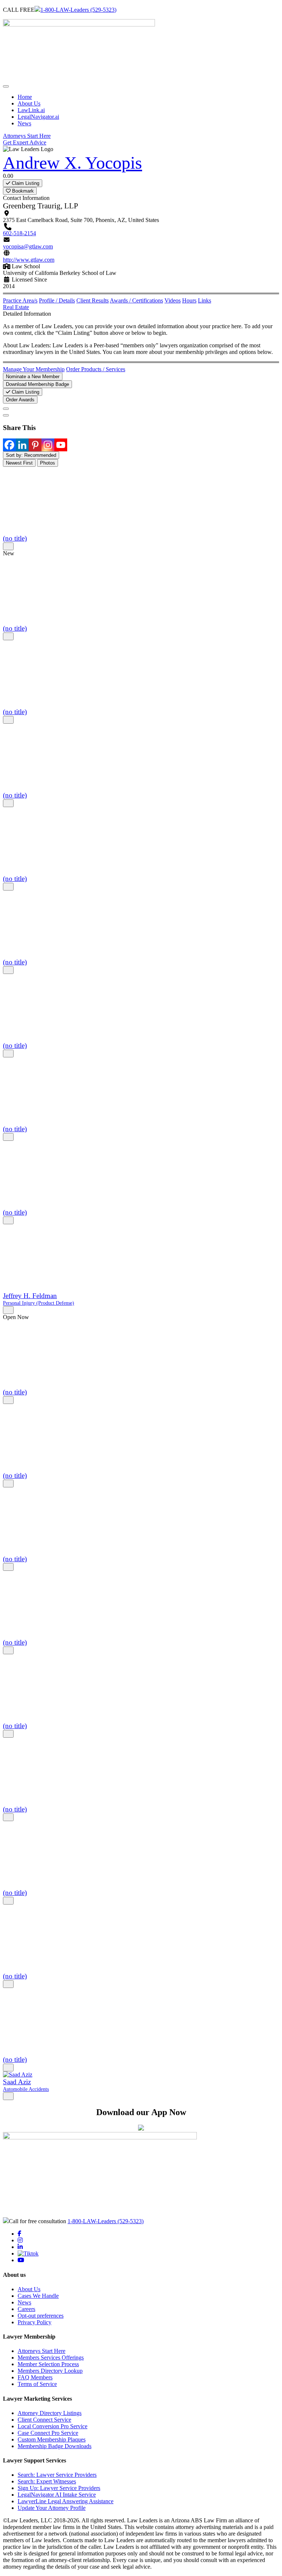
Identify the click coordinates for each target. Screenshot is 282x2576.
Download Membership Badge (37, 384)
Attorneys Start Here (27, 136)
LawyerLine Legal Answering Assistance (66, 2501)
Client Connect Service (44, 2420)
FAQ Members (35, 2377)
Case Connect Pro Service (48, 2433)
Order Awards (20, 400)
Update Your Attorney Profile (52, 2508)
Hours (189, 300)
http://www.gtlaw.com (29, 260)
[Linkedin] (22, 445)
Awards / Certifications (136, 300)
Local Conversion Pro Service (53, 2426)
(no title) (15, 538)
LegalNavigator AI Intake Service (57, 2495)
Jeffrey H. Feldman (30, 1296)
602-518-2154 (19, 233)
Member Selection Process (48, 2364)
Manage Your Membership (34, 369)
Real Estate (16, 307)
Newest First (19, 463)
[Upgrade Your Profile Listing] (6, 409)
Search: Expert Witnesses (47, 2481)
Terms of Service (37, 2384)
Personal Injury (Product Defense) (39, 1303)
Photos (48, 463)
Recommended (31, 455)
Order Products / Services (96, 369)
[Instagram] (48, 445)
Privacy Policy (35, 2322)
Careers (26, 2309)
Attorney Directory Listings (50, 2413)
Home (25, 97)
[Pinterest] (35, 445)
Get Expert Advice (25, 142)
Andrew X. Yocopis (73, 163)
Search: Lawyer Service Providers (57, 2475)
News (24, 123)
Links (205, 300)
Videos (173, 300)
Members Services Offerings (51, 2358)
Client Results (93, 300)
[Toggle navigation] (6, 86)
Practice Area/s (20, 300)
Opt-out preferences (41, 2316)
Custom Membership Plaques (52, 2439)
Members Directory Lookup (50, 2371)
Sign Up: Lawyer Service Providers (59, 2488)
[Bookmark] (8, 546)
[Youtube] (61, 445)
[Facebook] (9, 445)
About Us (29, 103)
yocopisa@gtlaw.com (28, 246)
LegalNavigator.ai (38, 117)
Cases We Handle (38, 2296)
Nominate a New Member (33, 377)
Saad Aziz (17, 2082)
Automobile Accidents (26, 2089)
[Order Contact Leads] (6, 415)
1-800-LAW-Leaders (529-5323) (78, 10)
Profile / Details (57, 300)
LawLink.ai (31, 110)
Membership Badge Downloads (55, 2446)
